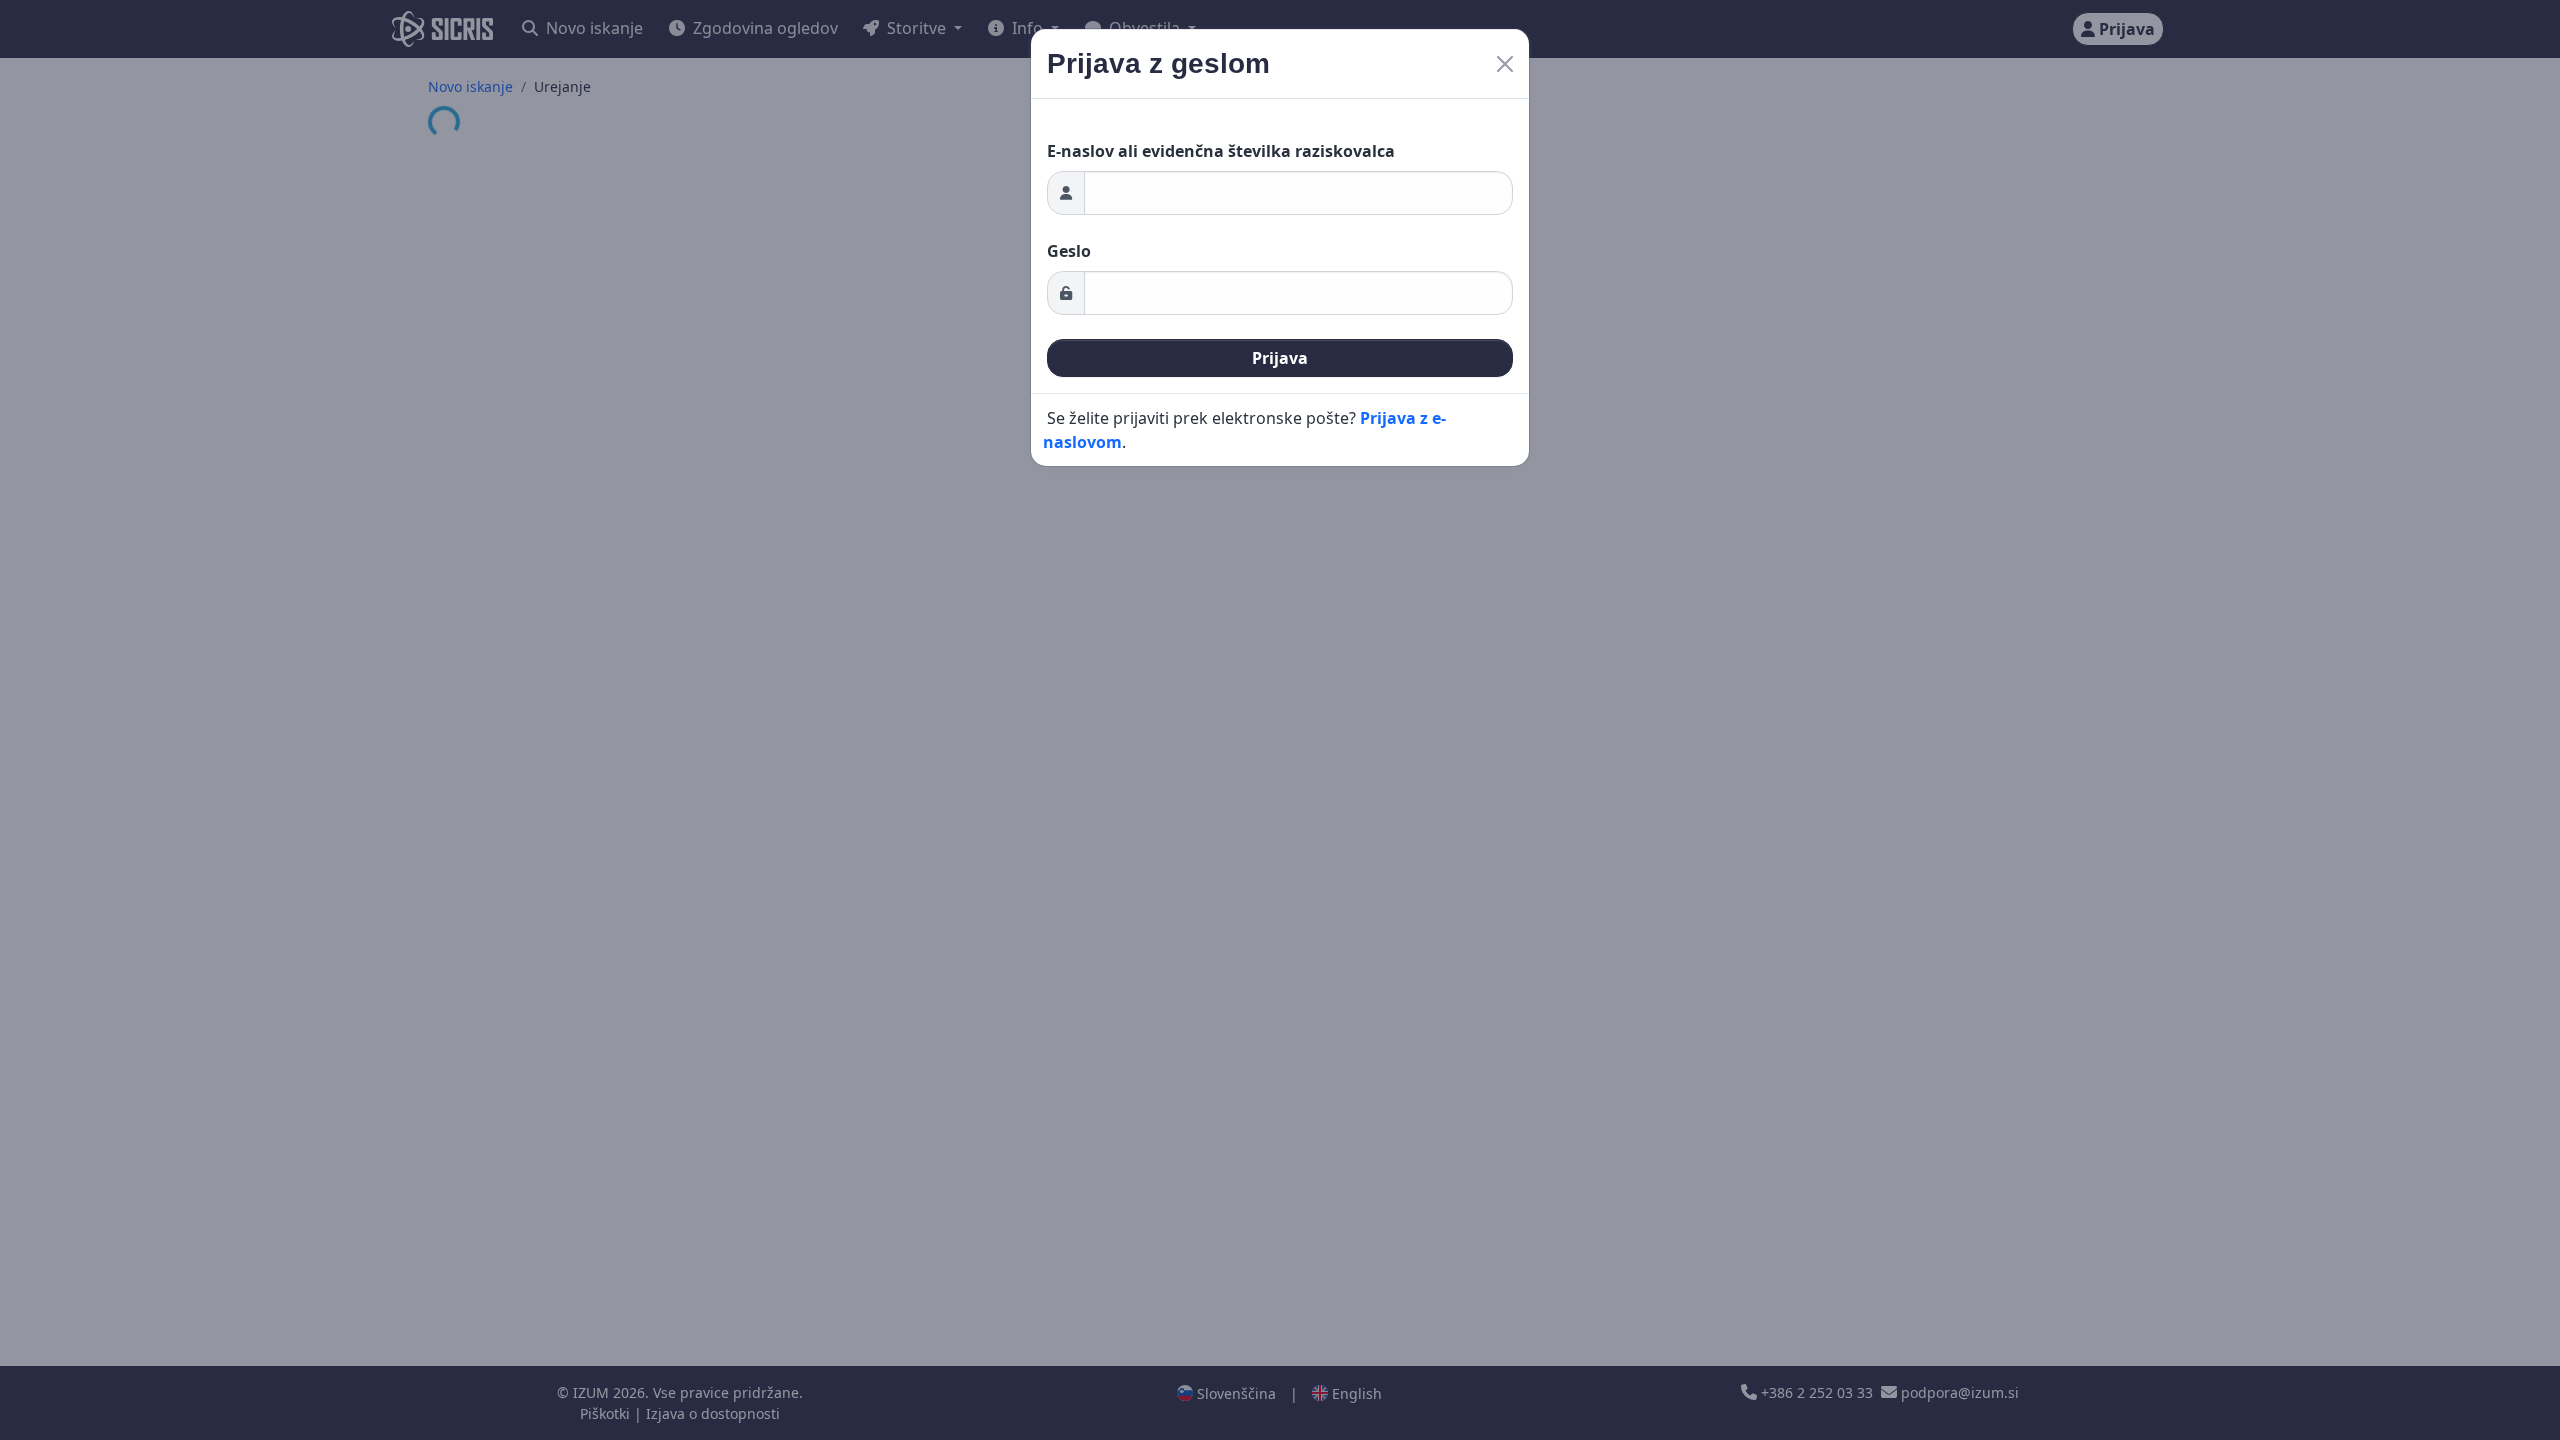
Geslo (1069, 251)
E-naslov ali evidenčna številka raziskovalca (1221, 151)
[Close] (1505, 64)
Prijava (1280, 358)
